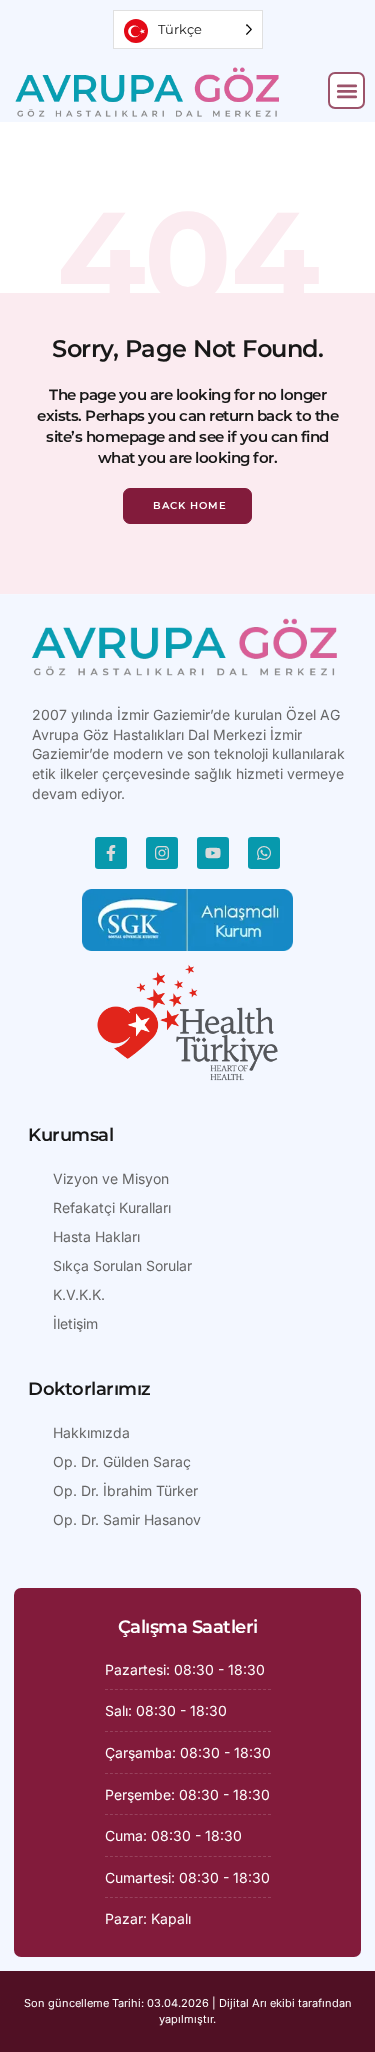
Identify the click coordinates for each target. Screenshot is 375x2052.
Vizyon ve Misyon (111, 1178)
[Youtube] (213, 853)
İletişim (75, 1323)
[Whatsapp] (264, 853)
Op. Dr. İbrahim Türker (125, 1490)
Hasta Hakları (96, 1236)
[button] (346, 90)
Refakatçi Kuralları (112, 1207)
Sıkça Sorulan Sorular (122, 1265)
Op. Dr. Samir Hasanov (127, 1519)
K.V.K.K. (79, 1294)
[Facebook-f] (111, 853)
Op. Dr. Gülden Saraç (122, 1461)
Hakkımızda (91, 1432)
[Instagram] (162, 853)
